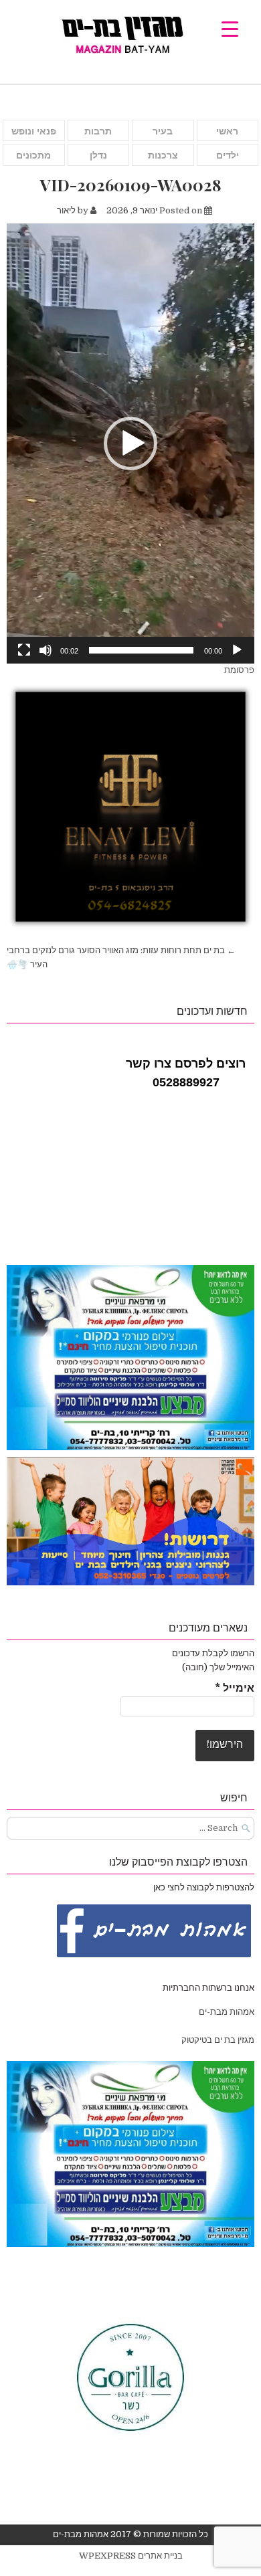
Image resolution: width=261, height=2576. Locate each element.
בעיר (163, 131)
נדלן (98, 155)
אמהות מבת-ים (226, 2012)
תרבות (98, 131)
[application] (130, 443)
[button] (130, 443)
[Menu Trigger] (230, 28)
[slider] (141, 650)
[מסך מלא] (24, 650)
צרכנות (163, 155)
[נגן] (237, 650)
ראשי (227, 131)
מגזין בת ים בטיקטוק (218, 2040)
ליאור (66, 210)
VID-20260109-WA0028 (131, 185)
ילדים (228, 155)
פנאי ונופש (34, 131)
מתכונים (33, 155)
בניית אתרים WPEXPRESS (131, 2556)
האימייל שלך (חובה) (218, 1667)
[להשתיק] (46, 650)
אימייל (235, 1688)
